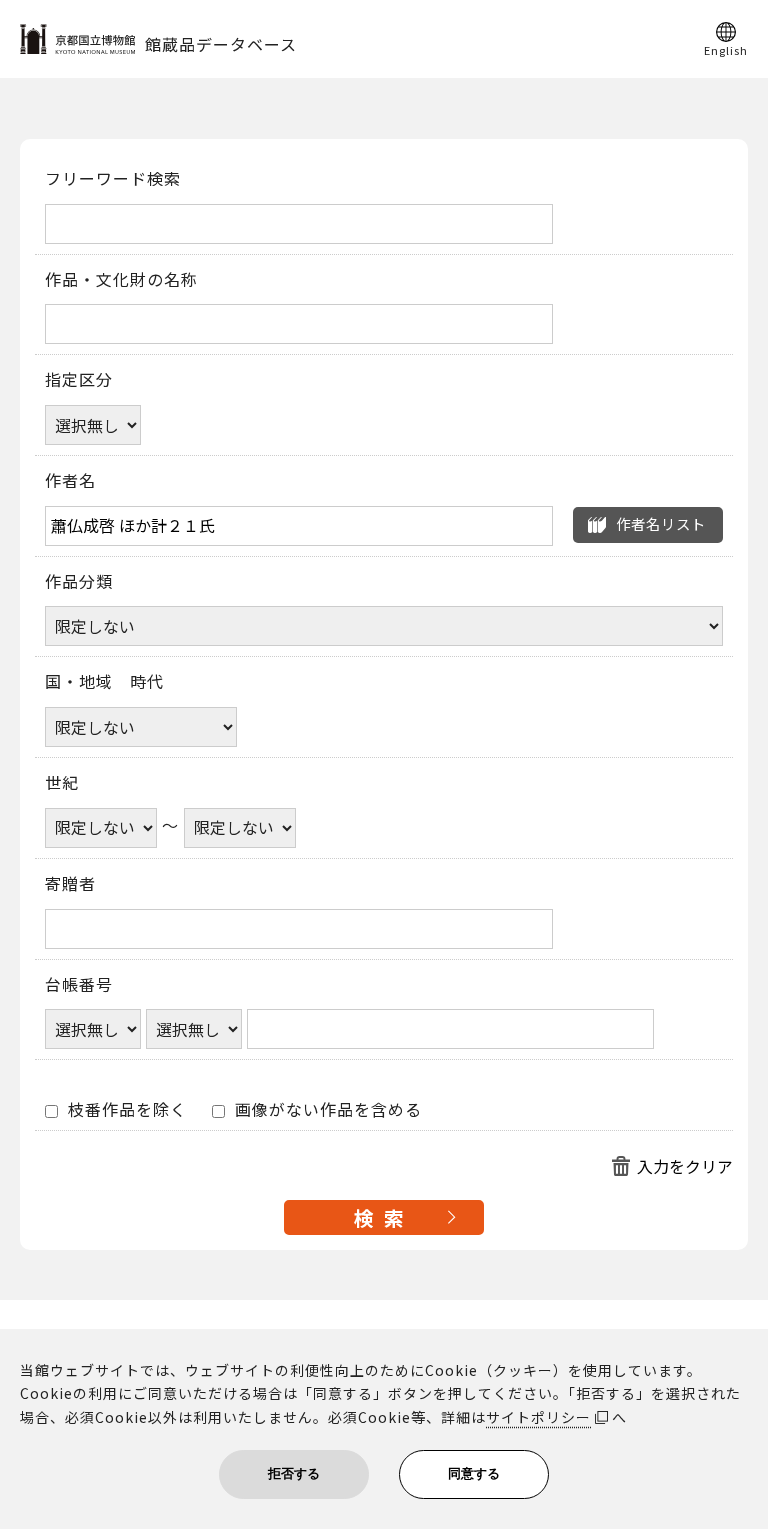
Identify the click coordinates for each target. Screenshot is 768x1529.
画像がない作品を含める (326, 1110)
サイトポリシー (538, 1417)
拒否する (294, 1473)
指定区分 (79, 380)
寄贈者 (70, 884)
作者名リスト (661, 523)
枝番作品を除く (125, 1110)
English (726, 49)
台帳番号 (79, 985)
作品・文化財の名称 (121, 280)
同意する (474, 1473)
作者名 (70, 481)
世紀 (62, 783)
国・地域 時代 (104, 682)
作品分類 (79, 582)
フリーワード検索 (113, 179)
